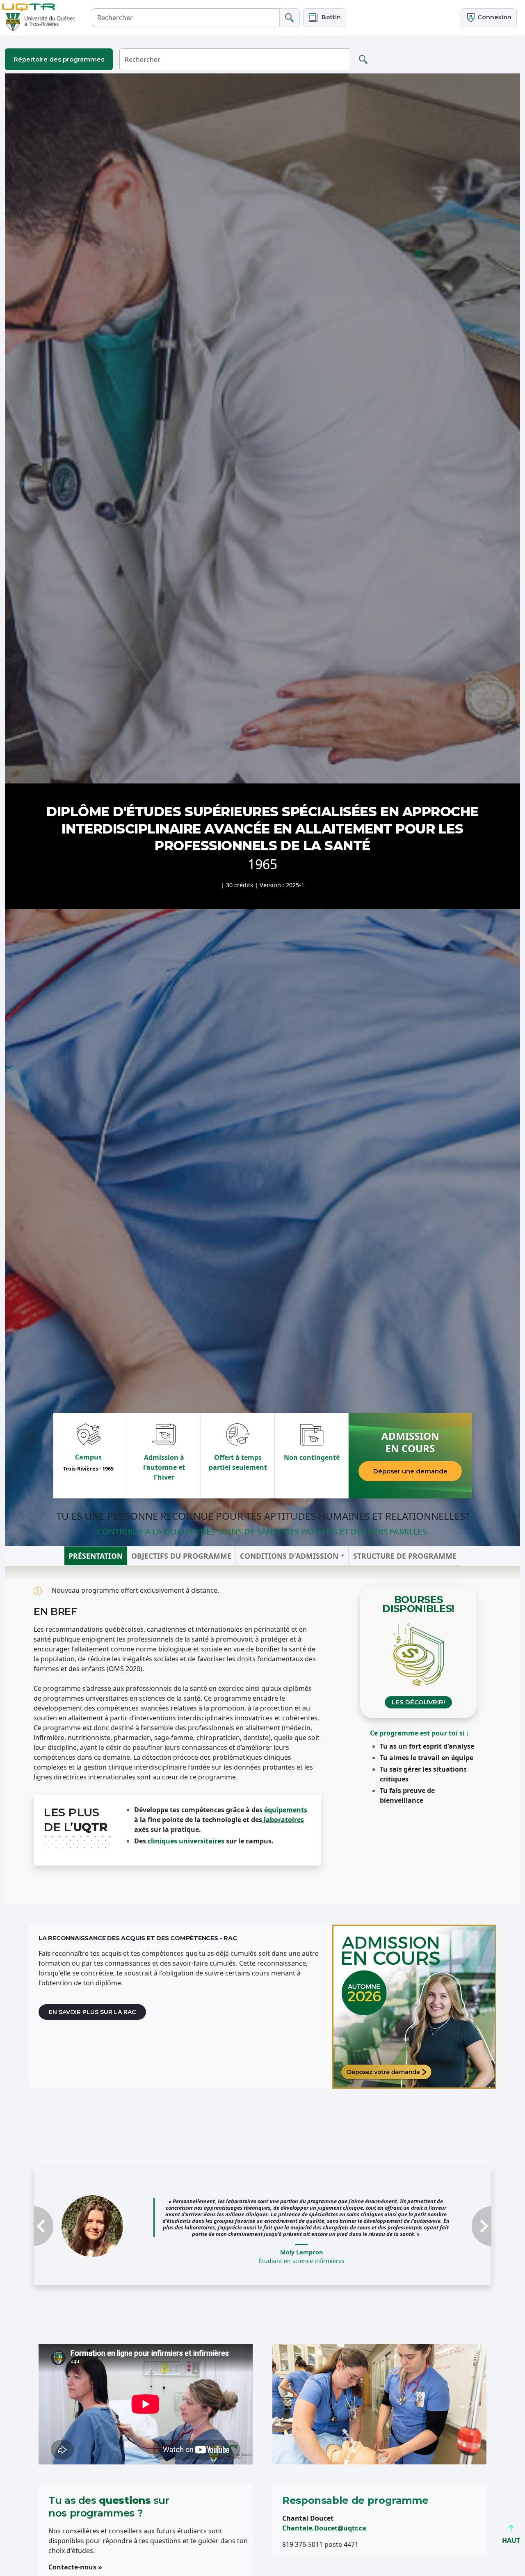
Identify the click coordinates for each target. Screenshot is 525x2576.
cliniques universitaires (186, 1841)
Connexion (494, 17)
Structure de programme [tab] (405, 1556)
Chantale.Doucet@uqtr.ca (324, 2512)
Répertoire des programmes (59, 59)
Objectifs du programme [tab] (181, 1556)
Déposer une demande (410, 1471)
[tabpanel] (262, 1735)
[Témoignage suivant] (457, 2218)
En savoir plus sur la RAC (92, 2012)
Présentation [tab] (96, 1556)
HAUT (511, 2540)
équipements (286, 1810)
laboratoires (283, 1820)
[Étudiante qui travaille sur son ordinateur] (414, 2007)
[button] (325, 17)
